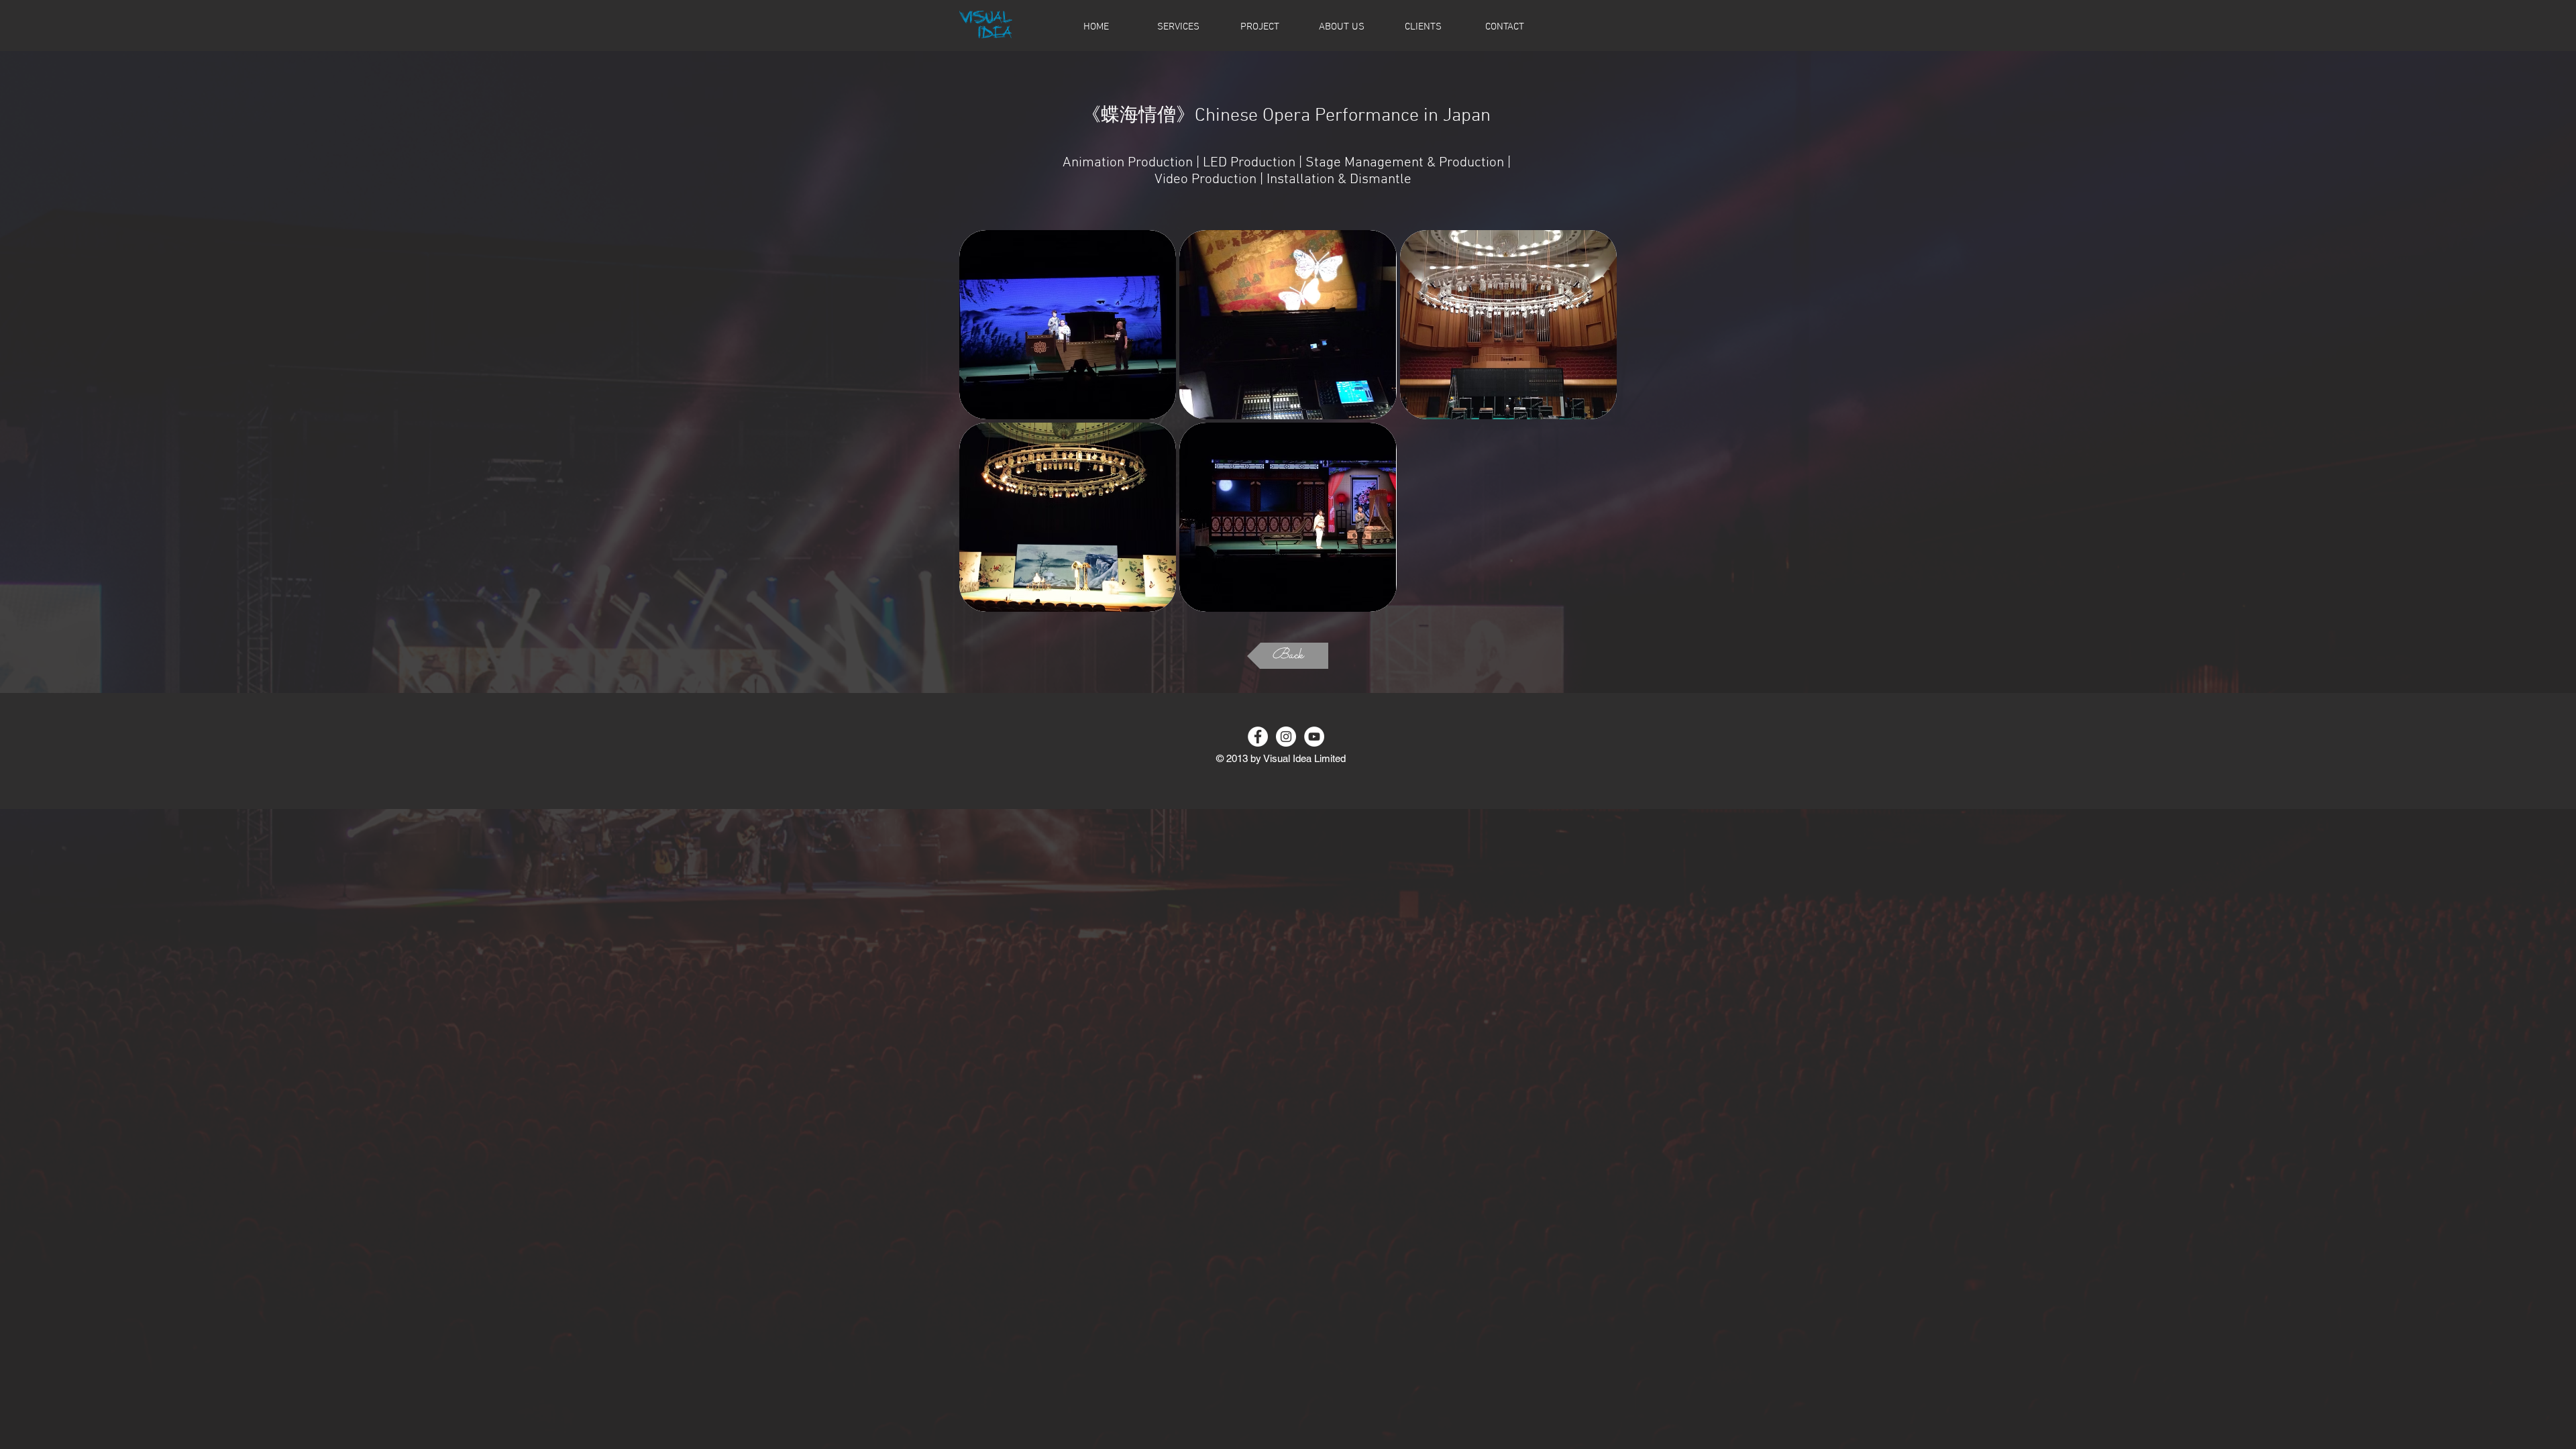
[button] (1068, 325)
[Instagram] (1286, 737)
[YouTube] (1314, 737)
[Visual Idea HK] (1258, 737)
